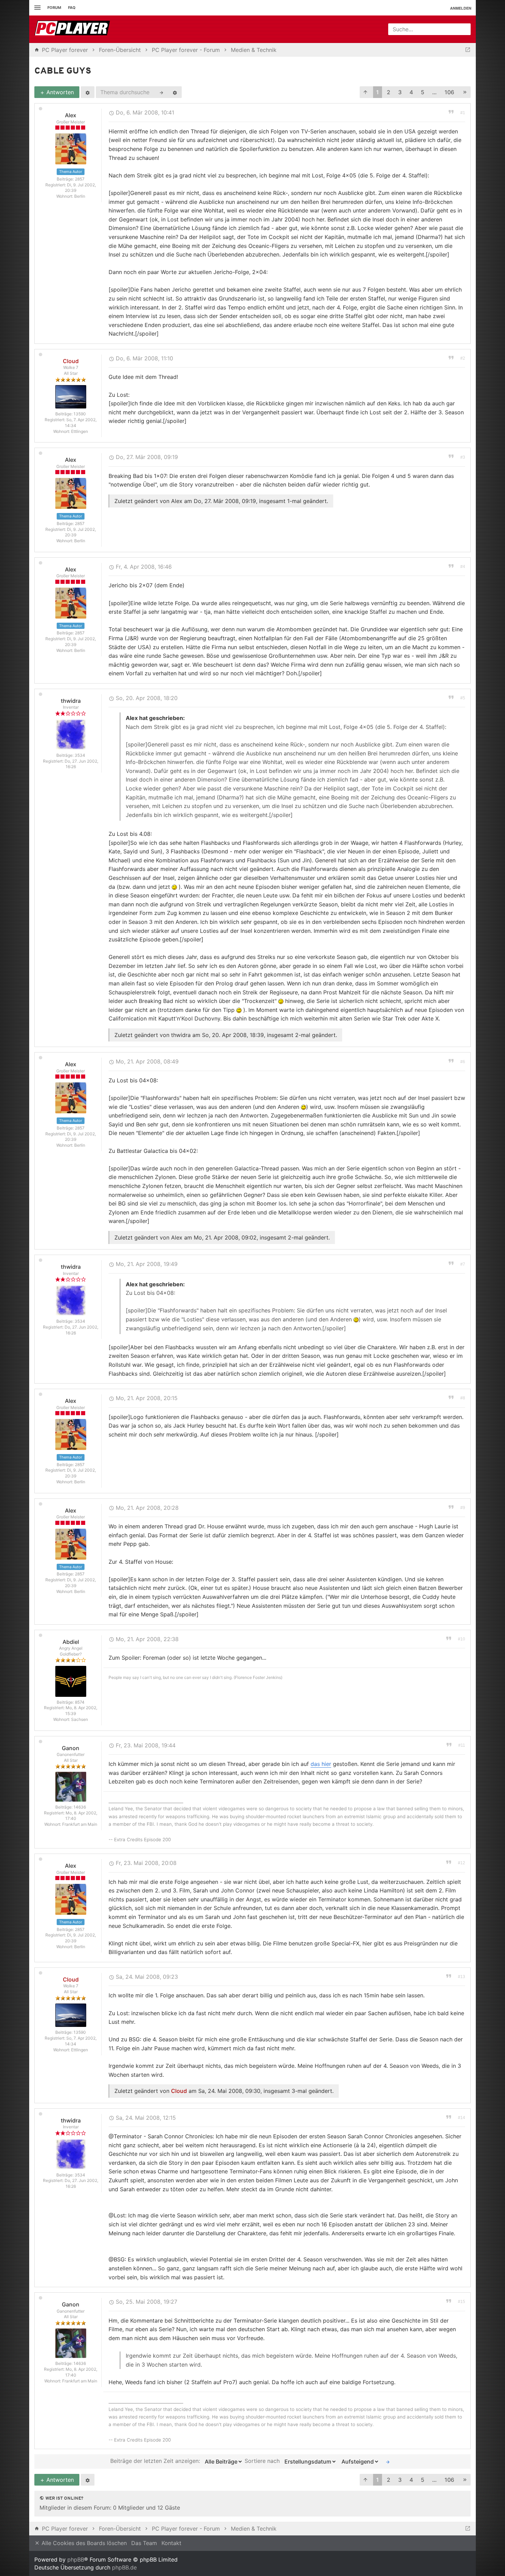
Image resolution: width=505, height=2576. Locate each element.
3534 (80, 755)
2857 (80, 179)
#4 (463, 567)
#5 (463, 698)
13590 (80, 414)
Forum (54, 8)
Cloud (71, 361)
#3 (463, 457)
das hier (321, 1764)
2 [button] (389, 92)
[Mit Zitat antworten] (451, 111)
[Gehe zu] (468, 50)
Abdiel (71, 1642)
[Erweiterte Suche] (175, 92)
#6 (463, 1062)
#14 (462, 2118)
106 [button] (449, 92)
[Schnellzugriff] (37, 8)
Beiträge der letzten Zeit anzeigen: (156, 2461)
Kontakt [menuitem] (171, 2543)
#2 (463, 358)
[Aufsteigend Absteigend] (359, 2462)
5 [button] (423, 92)
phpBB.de (124, 2567)
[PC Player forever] (73, 29)
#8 (463, 1398)
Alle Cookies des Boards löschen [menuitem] (83, 2543)
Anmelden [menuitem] (461, 8)
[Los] (388, 2462)
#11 (462, 1745)
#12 (462, 1863)
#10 (462, 1639)
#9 (463, 1508)
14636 (80, 1807)
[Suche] (161, 92)
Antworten (59, 92)
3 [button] (400, 92)
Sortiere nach (263, 2461)
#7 (463, 1264)
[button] (366, 92)
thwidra (71, 701)
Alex (71, 115)
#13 (462, 1977)
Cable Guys (63, 71)
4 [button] (411, 92)
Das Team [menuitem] (144, 2543)
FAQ (72, 8)
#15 (462, 2302)
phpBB (76, 2559)
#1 (463, 113)
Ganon (71, 1748)
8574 (80, 1702)
